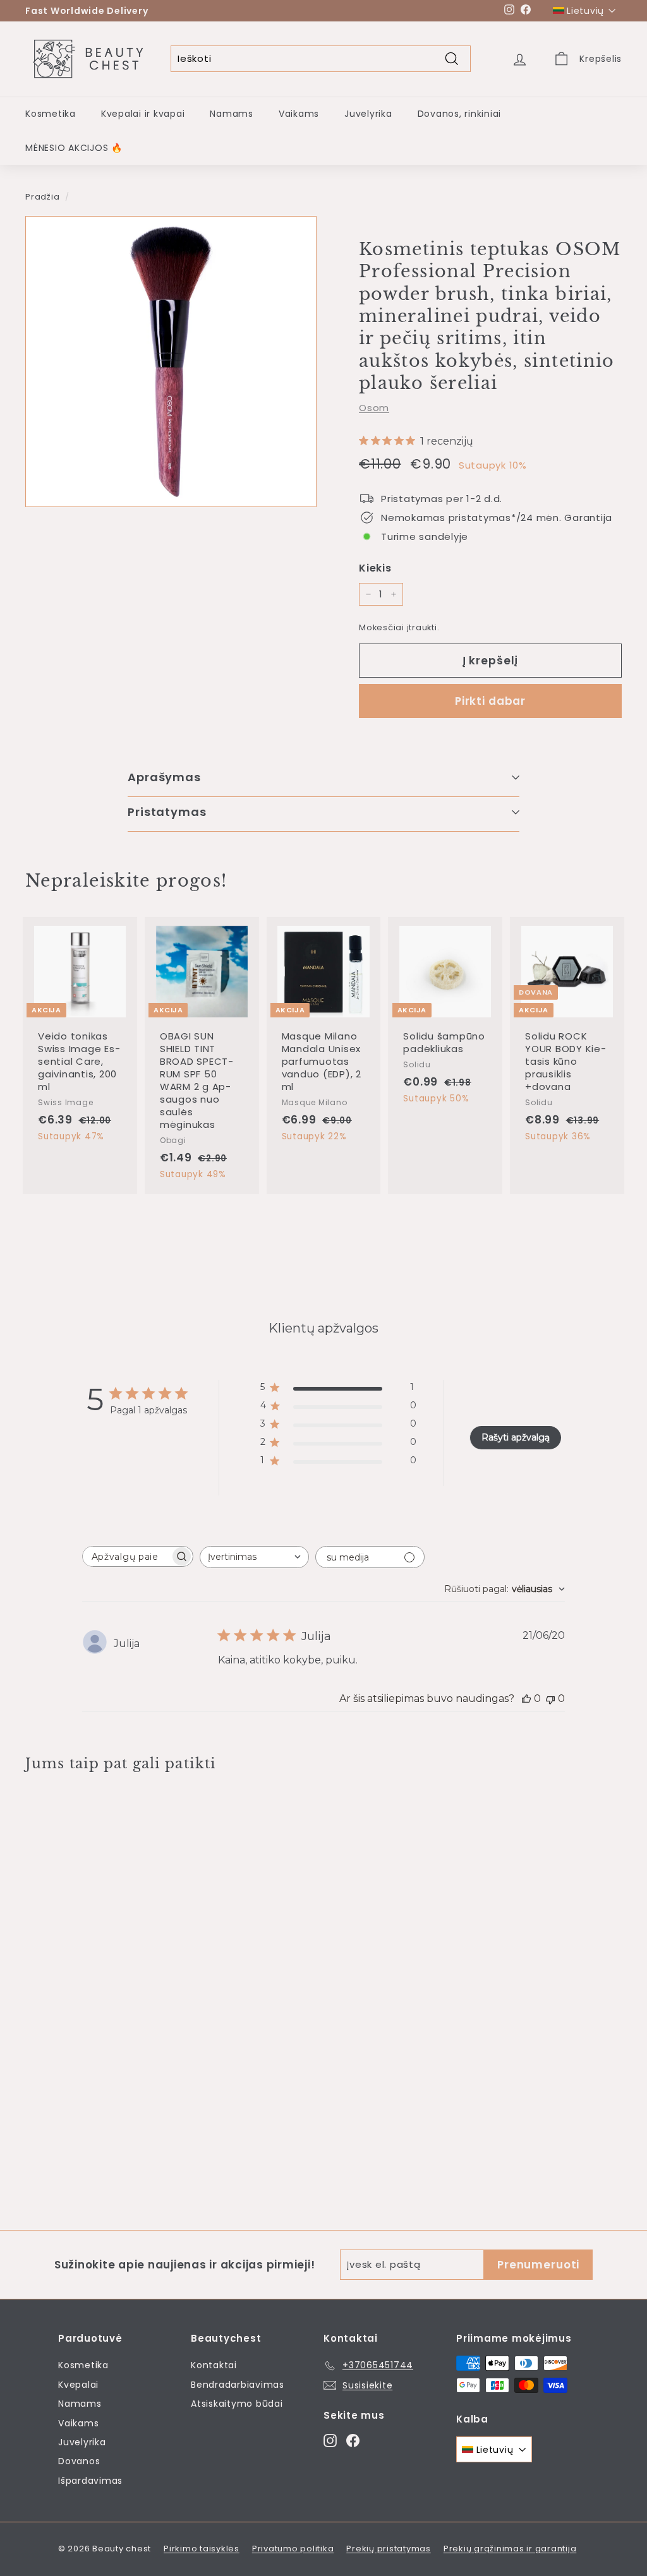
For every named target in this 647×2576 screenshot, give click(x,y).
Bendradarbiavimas (238, 2385)
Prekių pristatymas (389, 2549)
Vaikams (299, 114)
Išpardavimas (90, 2481)
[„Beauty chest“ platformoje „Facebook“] (353, 2440)
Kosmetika (51, 114)
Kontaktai (214, 2365)
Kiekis (375, 568)
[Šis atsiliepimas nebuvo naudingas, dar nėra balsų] (550, 1698)
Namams (232, 114)
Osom (374, 408)
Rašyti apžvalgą (516, 1437)
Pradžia (42, 197)
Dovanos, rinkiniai (460, 114)
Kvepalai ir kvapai (143, 114)
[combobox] (254, 1557)
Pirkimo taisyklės (202, 2549)
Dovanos (79, 2461)
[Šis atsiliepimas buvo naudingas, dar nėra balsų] (526, 1698)
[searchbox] (126, 1556)
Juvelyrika (368, 114)
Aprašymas (164, 777)
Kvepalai (78, 2385)
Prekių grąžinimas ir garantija (510, 2549)
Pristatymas (167, 812)
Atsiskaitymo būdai (237, 2404)
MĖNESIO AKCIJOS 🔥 (74, 148)
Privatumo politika (293, 2549)
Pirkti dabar (490, 701)
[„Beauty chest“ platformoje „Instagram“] (330, 2440)
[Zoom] (171, 362)
